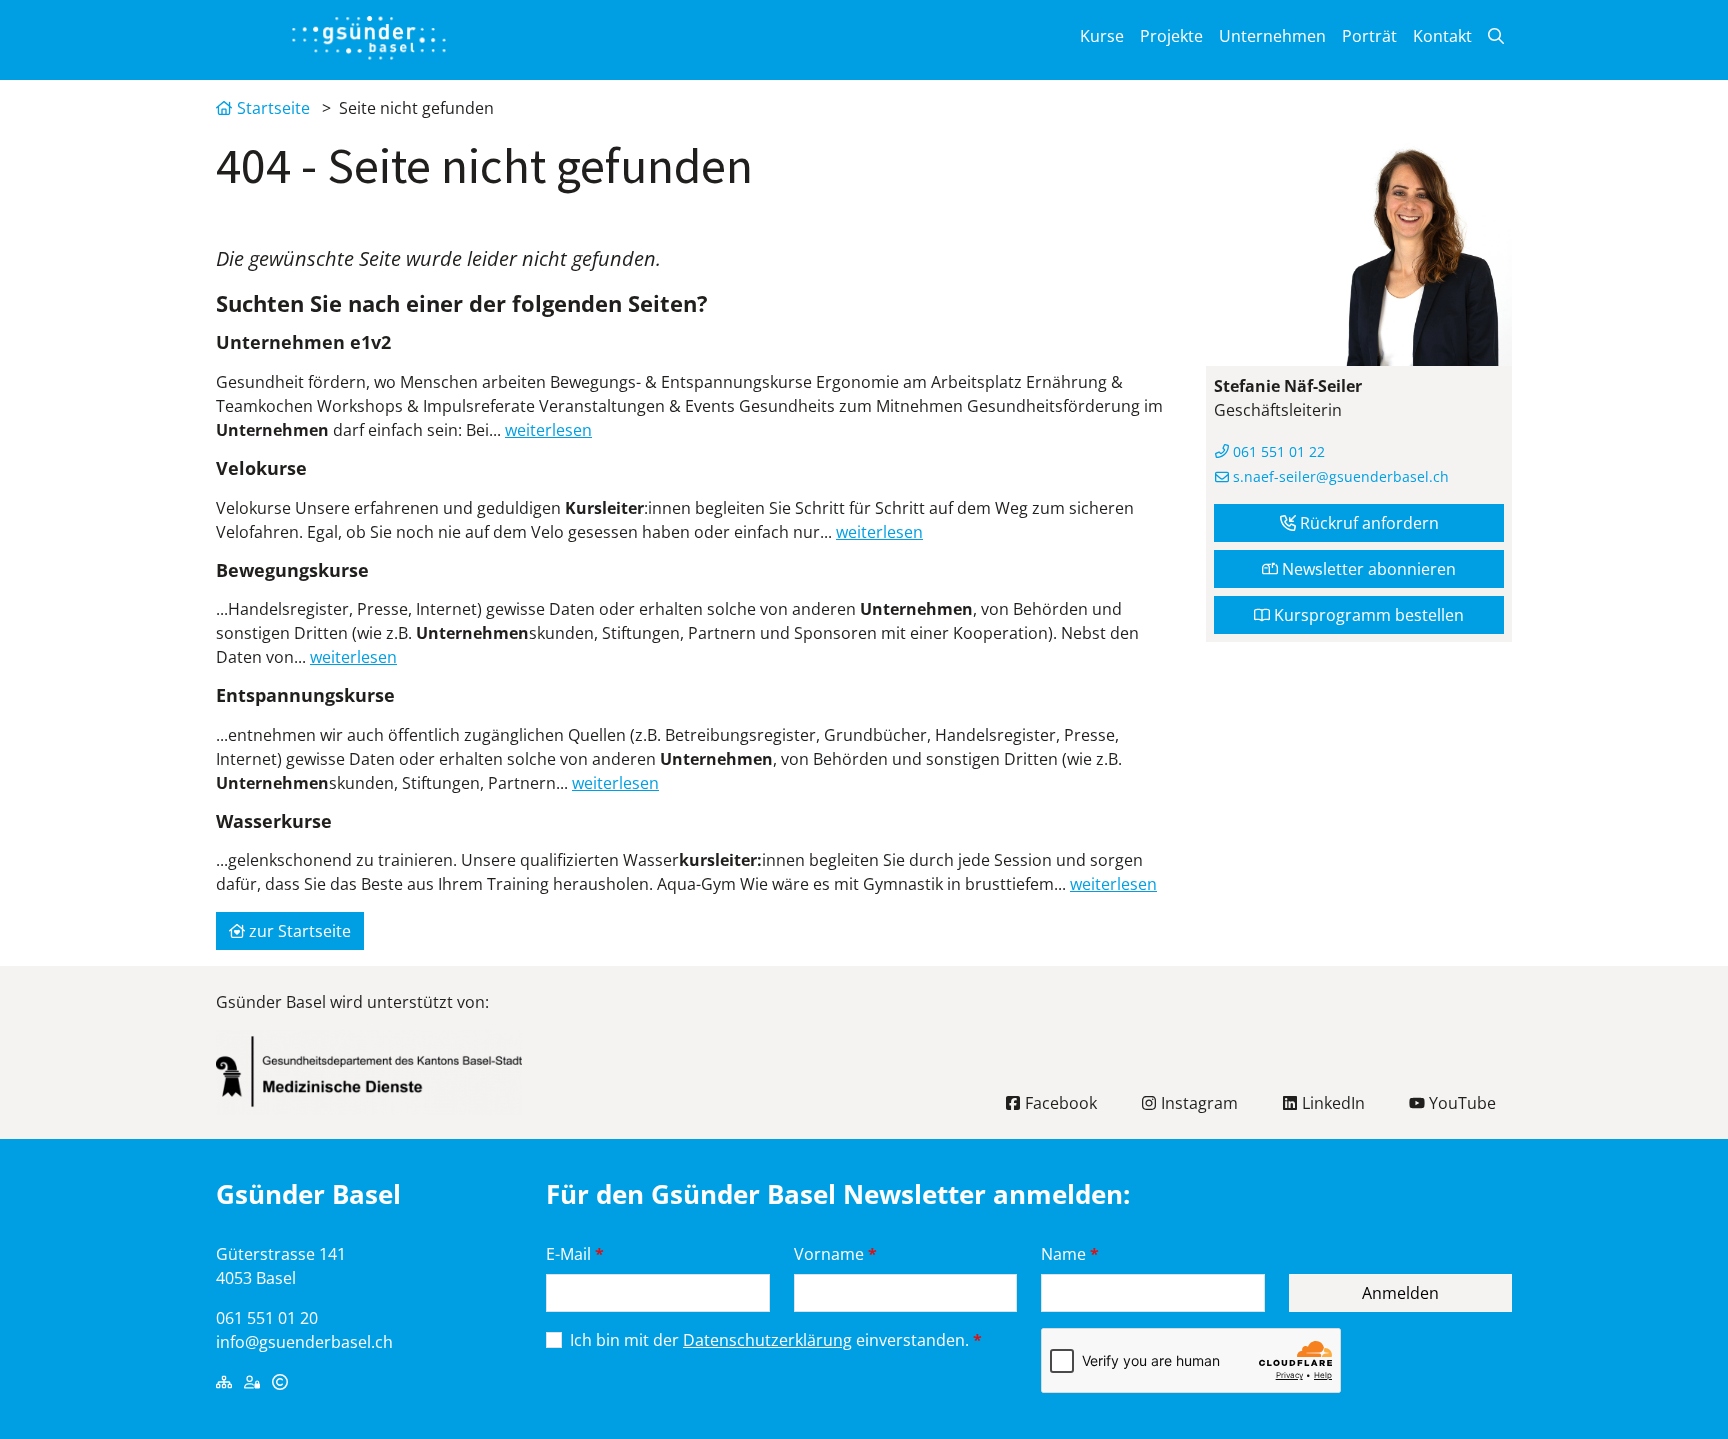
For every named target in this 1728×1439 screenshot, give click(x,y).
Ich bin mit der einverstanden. (776, 1340)
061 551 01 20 (267, 1318)
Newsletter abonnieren (1367, 569)
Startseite (273, 108)
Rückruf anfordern (1367, 523)
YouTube (1460, 1103)
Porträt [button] (1369, 36)
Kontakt (1442, 36)
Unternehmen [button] (1272, 36)
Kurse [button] (1102, 36)
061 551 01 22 (1277, 451)
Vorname (835, 1254)
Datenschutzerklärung (767, 1340)
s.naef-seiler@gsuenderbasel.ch (1339, 476)
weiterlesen (548, 430)
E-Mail (575, 1254)
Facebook (1059, 1103)
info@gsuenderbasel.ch (304, 1342)
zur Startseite (298, 931)
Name (1070, 1254)
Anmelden (1400, 1293)
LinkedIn (1331, 1103)
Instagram (1197, 1103)
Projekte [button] (1171, 36)
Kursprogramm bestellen (1367, 615)
